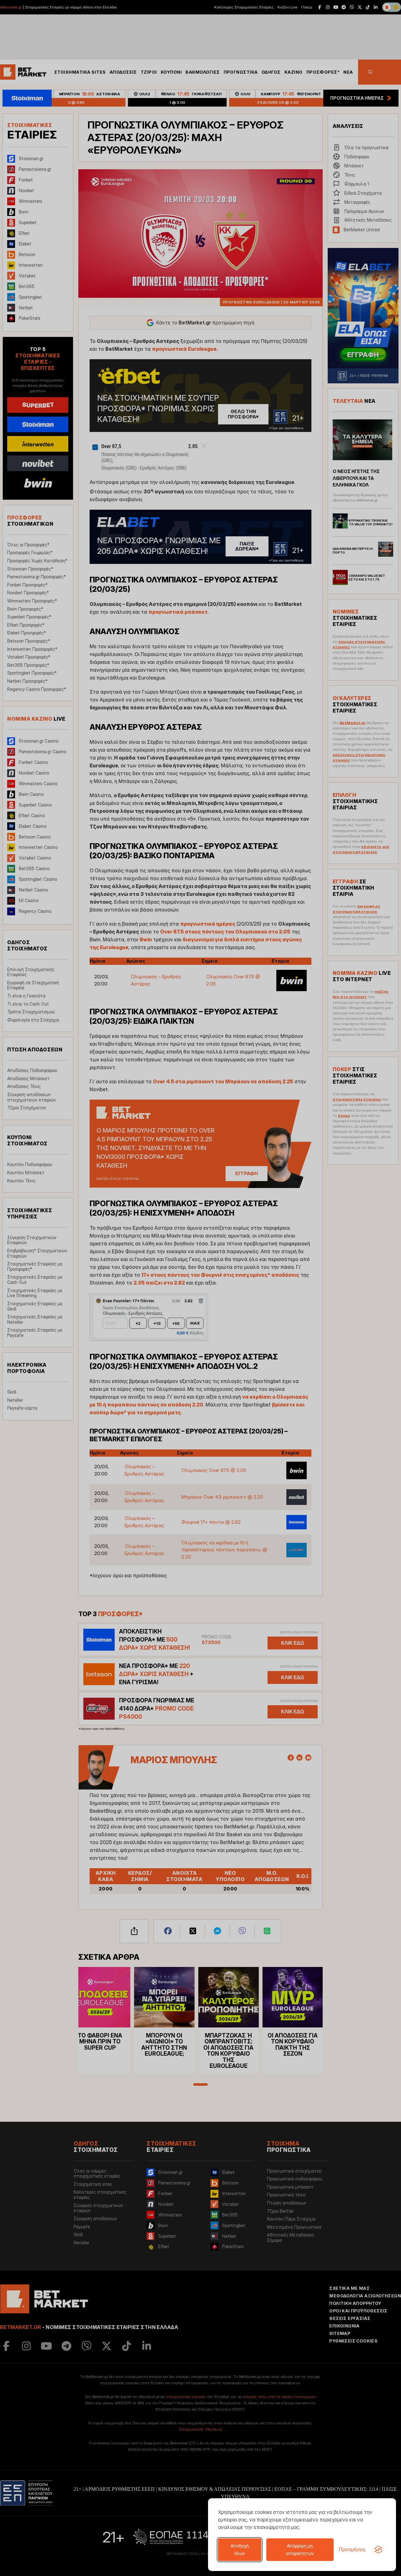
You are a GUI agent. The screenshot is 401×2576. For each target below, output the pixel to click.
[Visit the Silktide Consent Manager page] (378, 2550)
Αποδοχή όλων (240, 2550)
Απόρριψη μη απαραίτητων (300, 2550)
